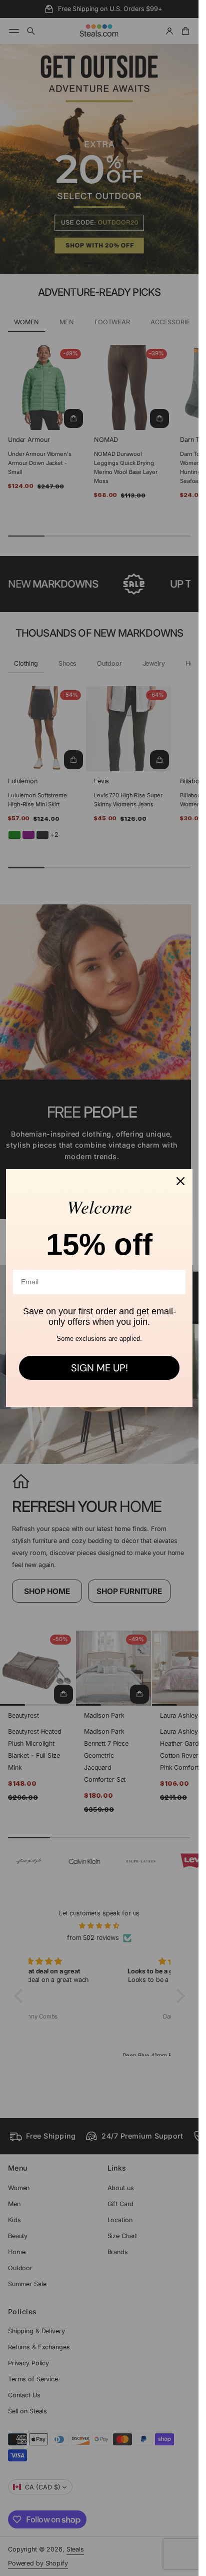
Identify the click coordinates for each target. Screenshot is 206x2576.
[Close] (180, 1181)
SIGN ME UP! (99, 1368)
